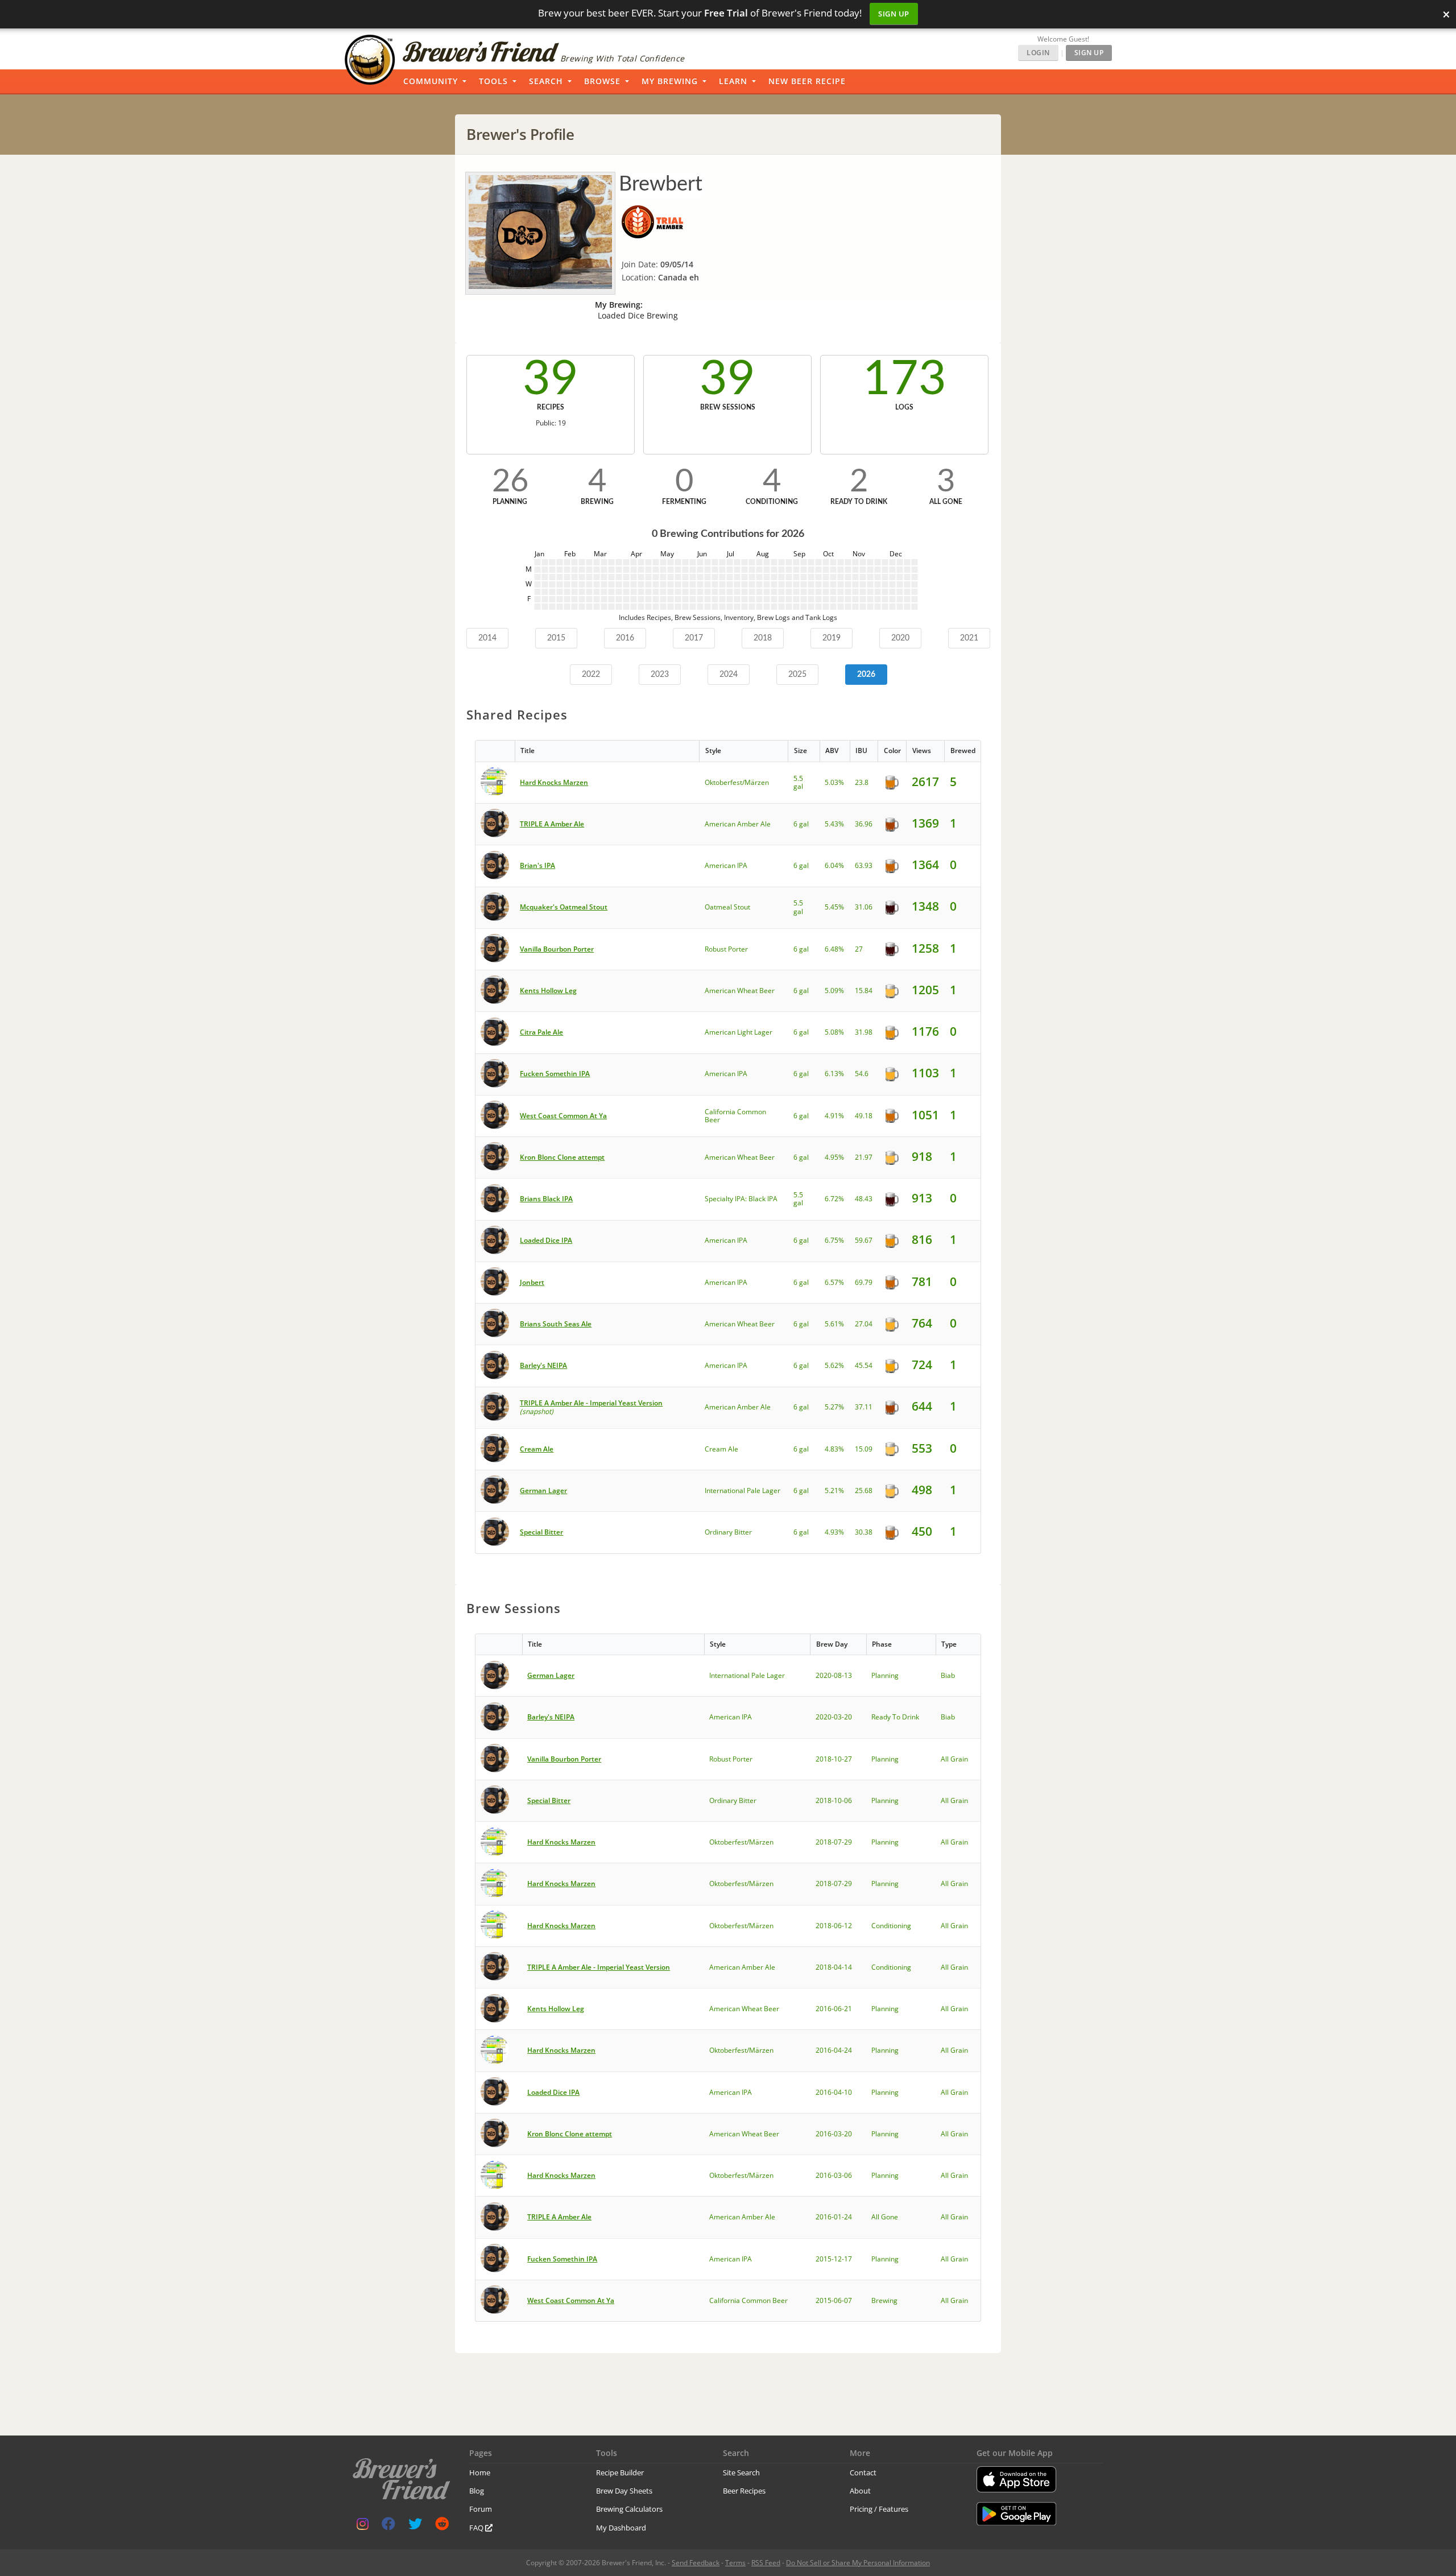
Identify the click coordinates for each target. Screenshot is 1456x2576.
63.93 (864, 865)
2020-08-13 (834, 1675)
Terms (735, 2563)
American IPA (726, 865)
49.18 (864, 1116)
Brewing (884, 2300)
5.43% (834, 824)
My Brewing (670, 81)
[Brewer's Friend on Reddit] (442, 2526)
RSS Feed (766, 2563)
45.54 (864, 1365)
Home (480, 2472)
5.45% (834, 907)
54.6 (862, 1074)
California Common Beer (735, 1116)
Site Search (741, 2472)
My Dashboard (621, 2528)
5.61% (834, 1324)
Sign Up (894, 14)
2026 (866, 675)
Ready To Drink (895, 1717)
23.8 (862, 782)
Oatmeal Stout (727, 907)
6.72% (834, 1199)
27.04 (864, 1324)
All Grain (954, 1759)
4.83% (834, 1449)
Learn (733, 81)
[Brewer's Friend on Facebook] (388, 2526)
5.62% (834, 1365)
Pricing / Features (879, 2509)
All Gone (885, 2217)
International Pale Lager (743, 1490)
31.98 (864, 1032)
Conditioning (891, 1926)
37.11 (864, 1407)
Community (431, 81)
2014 (487, 638)
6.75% (834, 1240)
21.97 (864, 1157)
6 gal (801, 824)
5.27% (834, 1407)
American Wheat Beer (740, 991)
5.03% (834, 782)
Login (1038, 53)
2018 (763, 638)
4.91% (834, 1116)
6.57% (834, 1282)
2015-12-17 (834, 2259)
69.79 (864, 1282)
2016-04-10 (834, 2092)
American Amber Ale (738, 824)
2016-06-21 (834, 2009)
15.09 (864, 1449)
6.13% (834, 1074)
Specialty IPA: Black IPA (741, 1199)
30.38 (864, 1532)
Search (546, 81)
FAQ (477, 2528)
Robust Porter (726, 949)
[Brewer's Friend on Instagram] (363, 2526)
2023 (660, 675)
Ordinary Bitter (728, 1532)
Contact (863, 2472)
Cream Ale (721, 1449)
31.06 (864, 907)
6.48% (834, 949)
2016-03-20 (834, 2134)
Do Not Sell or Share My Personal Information (858, 2563)
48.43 (864, 1199)
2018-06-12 (834, 1926)
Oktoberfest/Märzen (737, 782)
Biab (948, 1675)
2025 (797, 675)
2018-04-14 (834, 1967)
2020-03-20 (834, 1717)
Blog (477, 2491)
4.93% (834, 1532)
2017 (694, 638)
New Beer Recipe (807, 81)
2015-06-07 (834, 2300)
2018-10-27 (834, 1759)
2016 (625, 638)
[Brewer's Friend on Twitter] (415, 2526)
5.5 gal (798, 782)
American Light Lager (739, 1032)
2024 (729, 675)
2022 (591, 675)
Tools (493, 81)
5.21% (834, 1490)
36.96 (864, 824)
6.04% (834, 865)
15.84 (864, 991)
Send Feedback (696, 2563)
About (860, 2491)
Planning (885, 1675)
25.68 (864, 1490)
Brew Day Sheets (624, 2491)
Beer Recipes (744, 2491)
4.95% (834, 1157)
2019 (832, 638)
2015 (556, 638)
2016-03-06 (834, 2175)
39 (551, 379)
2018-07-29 (834, 1842)
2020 (900, 638)
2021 (969, 638)
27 (859, 949)
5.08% (834, 1032)
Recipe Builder (620, 2472)
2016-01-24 (834, 2217)
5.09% (834, 991)
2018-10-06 (834, 1800)
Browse (602, 81)
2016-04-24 (834, 2050)
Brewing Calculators (629, 2509)
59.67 (864, 1240)
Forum (481, 2509)
